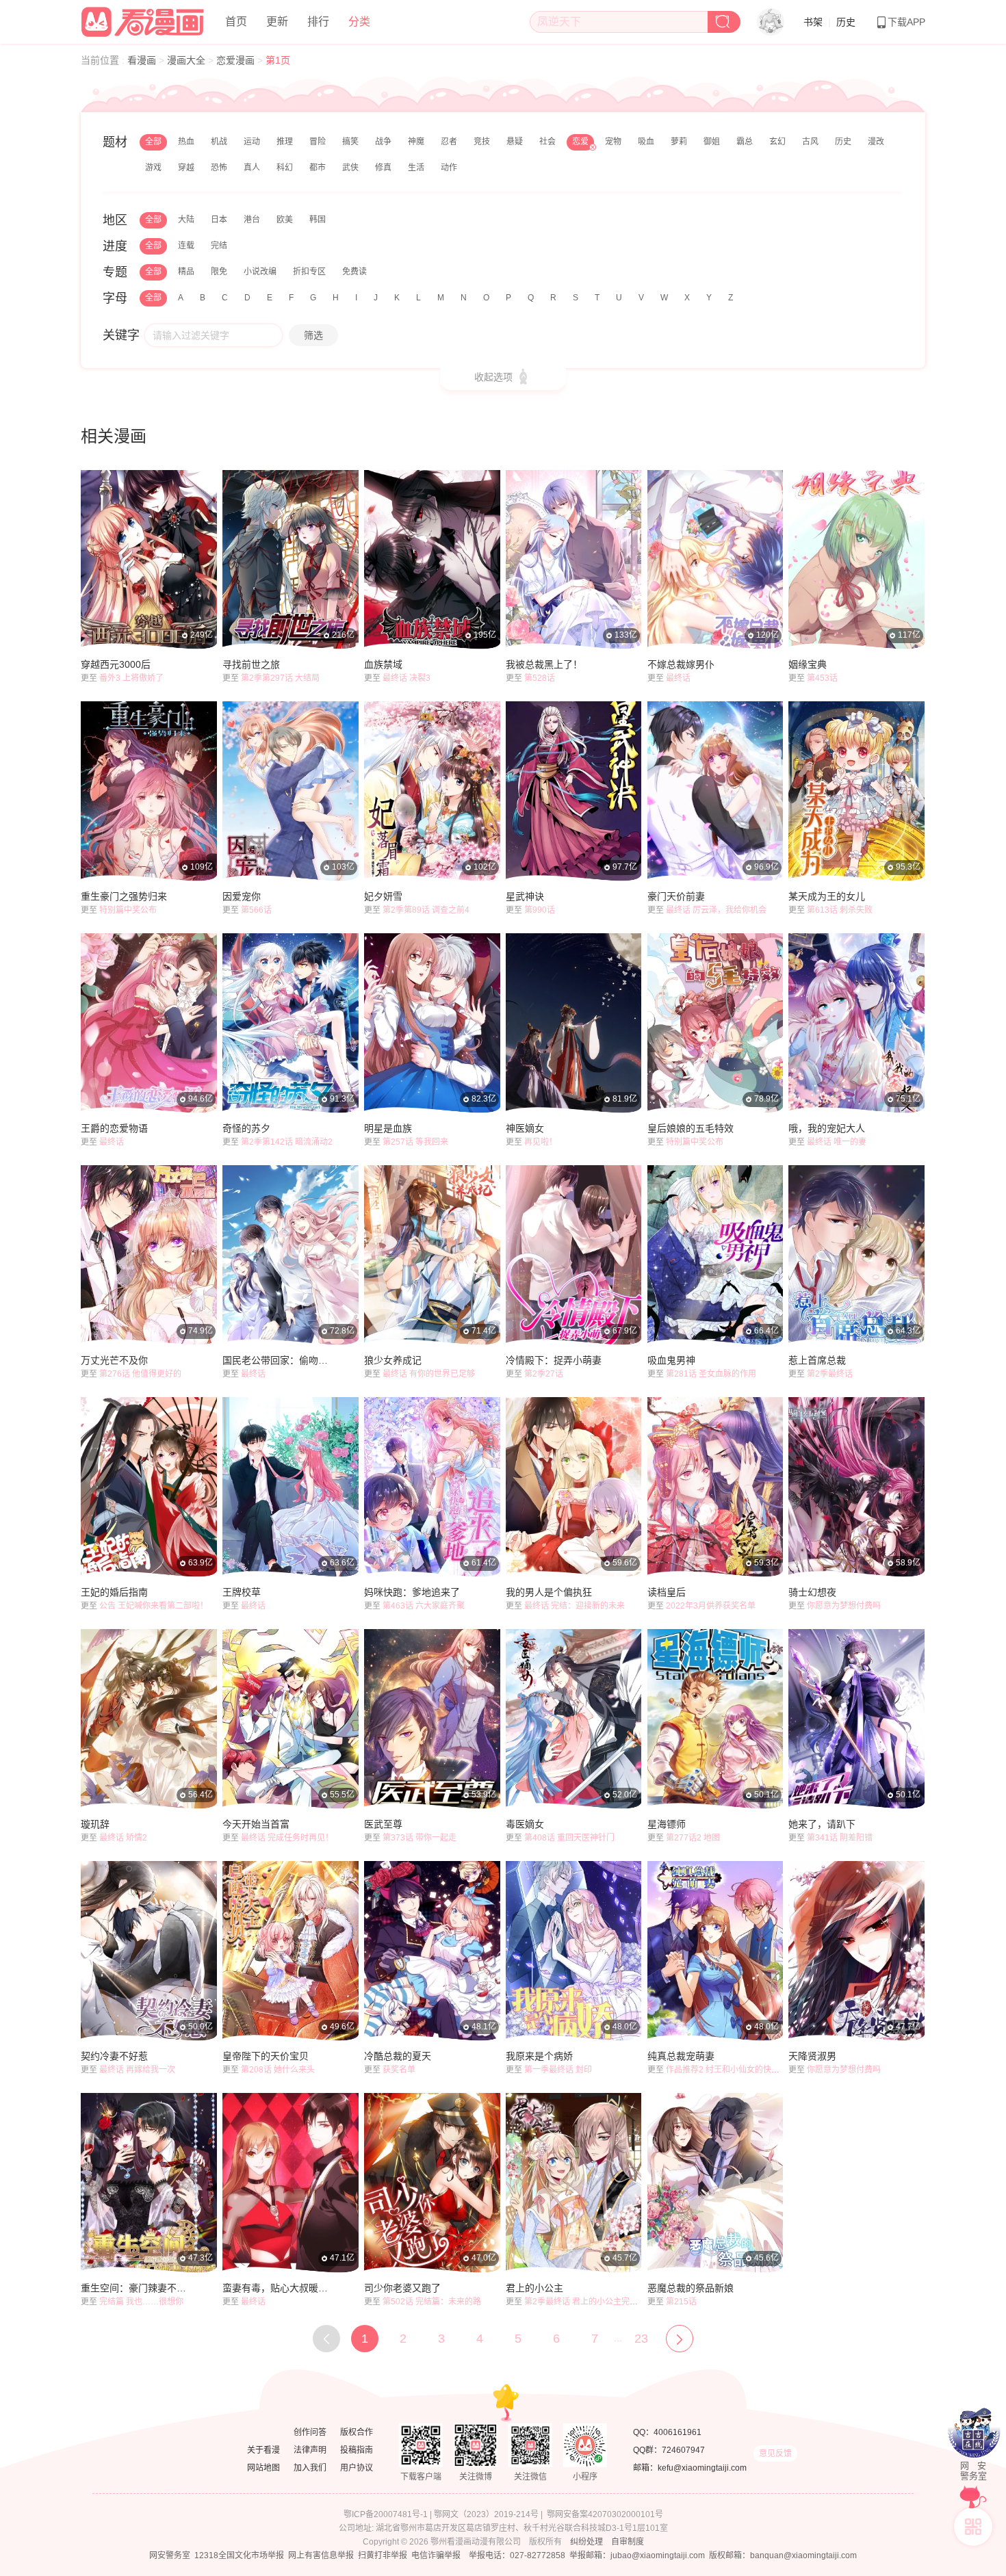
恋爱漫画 (237, 60)
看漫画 (143, 60)
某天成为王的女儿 (827, 896)
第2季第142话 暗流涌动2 (287, 1142)
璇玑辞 (95, 1824)
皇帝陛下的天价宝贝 (266, 2056)
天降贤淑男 (812, 2056)
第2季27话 (544, 1374)
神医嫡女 (525, 1128)
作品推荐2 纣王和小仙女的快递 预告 (732, 2070)
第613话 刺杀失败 (840, 910)
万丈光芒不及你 (114, 1360)
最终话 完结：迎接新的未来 (575, 1606)
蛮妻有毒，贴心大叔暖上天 (277, 2288)
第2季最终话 (830, 1374)
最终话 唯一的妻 (837, 1142)
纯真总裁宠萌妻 (681, 2056)
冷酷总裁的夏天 (398, 2056)
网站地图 (263, 2468)
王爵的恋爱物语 (114, 1128)
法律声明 (310, 2450)
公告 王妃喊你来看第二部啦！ (154, 1606)
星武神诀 (525, 896)
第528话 (540, 678)
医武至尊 (383, 1824)
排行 (318, 22)
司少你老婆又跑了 (402, 2288)
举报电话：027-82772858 (517, 2555)
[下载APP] (973, 2527)
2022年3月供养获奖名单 (711, 1606)
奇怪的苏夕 (246, 1128)
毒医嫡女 (525, 1824)
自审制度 (628, 2542)
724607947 (683, 2450)
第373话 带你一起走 (420, 1838)
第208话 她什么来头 (278, 2070)
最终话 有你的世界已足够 (429, 1374)
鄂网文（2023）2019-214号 (486, 2514)
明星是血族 (388, 1128)
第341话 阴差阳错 (840, 1838)
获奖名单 (399, 2070)
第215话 (681, 2302)
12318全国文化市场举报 (239, 2555)
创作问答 (310, 2432)
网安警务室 (170, 2555)
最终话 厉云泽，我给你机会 (716, 910)
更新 (277, 22)
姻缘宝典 (808, 664)
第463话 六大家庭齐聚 (424, 1606)
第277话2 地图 (693, 1838)
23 (641, 2339)
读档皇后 (667, 1592)
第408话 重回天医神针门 (569, 1838)
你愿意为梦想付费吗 (844, 1606)
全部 (153, 142)
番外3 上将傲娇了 (131, 678)
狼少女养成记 (393, 1360)
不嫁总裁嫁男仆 (681, 664)
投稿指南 (357, 2450)
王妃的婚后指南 (114, 1592)
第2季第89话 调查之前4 (426, 910)
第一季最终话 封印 (558, 2070)
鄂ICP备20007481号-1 (386, 2514)
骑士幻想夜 (812, 1592)
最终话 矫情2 (123, 1838)
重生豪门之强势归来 (124, 896)
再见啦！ (541, 1142)
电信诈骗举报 (436, 2555)
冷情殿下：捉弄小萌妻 (554, 1360)
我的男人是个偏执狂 (549, 1592)
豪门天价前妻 (676, 896)
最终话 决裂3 (407, 678)
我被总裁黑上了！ (544, 664)
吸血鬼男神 (671, 1360)
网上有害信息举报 (321, 2555)
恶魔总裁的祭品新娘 (691, 2288)
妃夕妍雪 (383, 896)
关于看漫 (263, 2450)
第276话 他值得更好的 (140, 1374)
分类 (359, 22)
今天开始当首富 (256, 1824)
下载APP (906, 22)
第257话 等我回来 (415, 1142)
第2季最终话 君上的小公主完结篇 (585, 2302)
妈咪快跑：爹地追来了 (412, 1592)
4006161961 (678, 2432)
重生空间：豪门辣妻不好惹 (135, 2288)
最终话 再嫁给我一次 (137, 2070)
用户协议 (357, 2468)
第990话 (540, 910)
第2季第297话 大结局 (280, 678)
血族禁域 (383, 664)
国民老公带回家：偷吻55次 (277, 1360)
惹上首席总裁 (817, 1360)
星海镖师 (667, 1824)
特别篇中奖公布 (128, 910)
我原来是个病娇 (539, 2056)
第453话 (822, 678)
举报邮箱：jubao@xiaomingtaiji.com (637, 2555)
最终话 (678, 678)
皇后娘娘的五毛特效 (691, 1128)
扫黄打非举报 (383, 2555)
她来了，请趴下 (822, 1824)
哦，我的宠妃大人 (827, 1128)
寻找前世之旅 (251, 664)
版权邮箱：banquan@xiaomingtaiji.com (783, 2555)
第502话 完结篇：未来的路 (432, 2302)
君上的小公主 (534, 2288)
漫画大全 (188, 60)
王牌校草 (242, 1592)
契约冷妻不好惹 (114, 2056)
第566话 (256, 910)
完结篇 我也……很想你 (141, 2302)
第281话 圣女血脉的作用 (711, 1374)
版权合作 (357, 2432)
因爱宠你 (242, 896)
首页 (236, 22)
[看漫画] (143, 20)
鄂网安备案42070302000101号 (605, 2514)
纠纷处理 (586, 2542)
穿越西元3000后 (116, 664)
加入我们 (310, 2468)
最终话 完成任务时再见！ (287, 1838)
